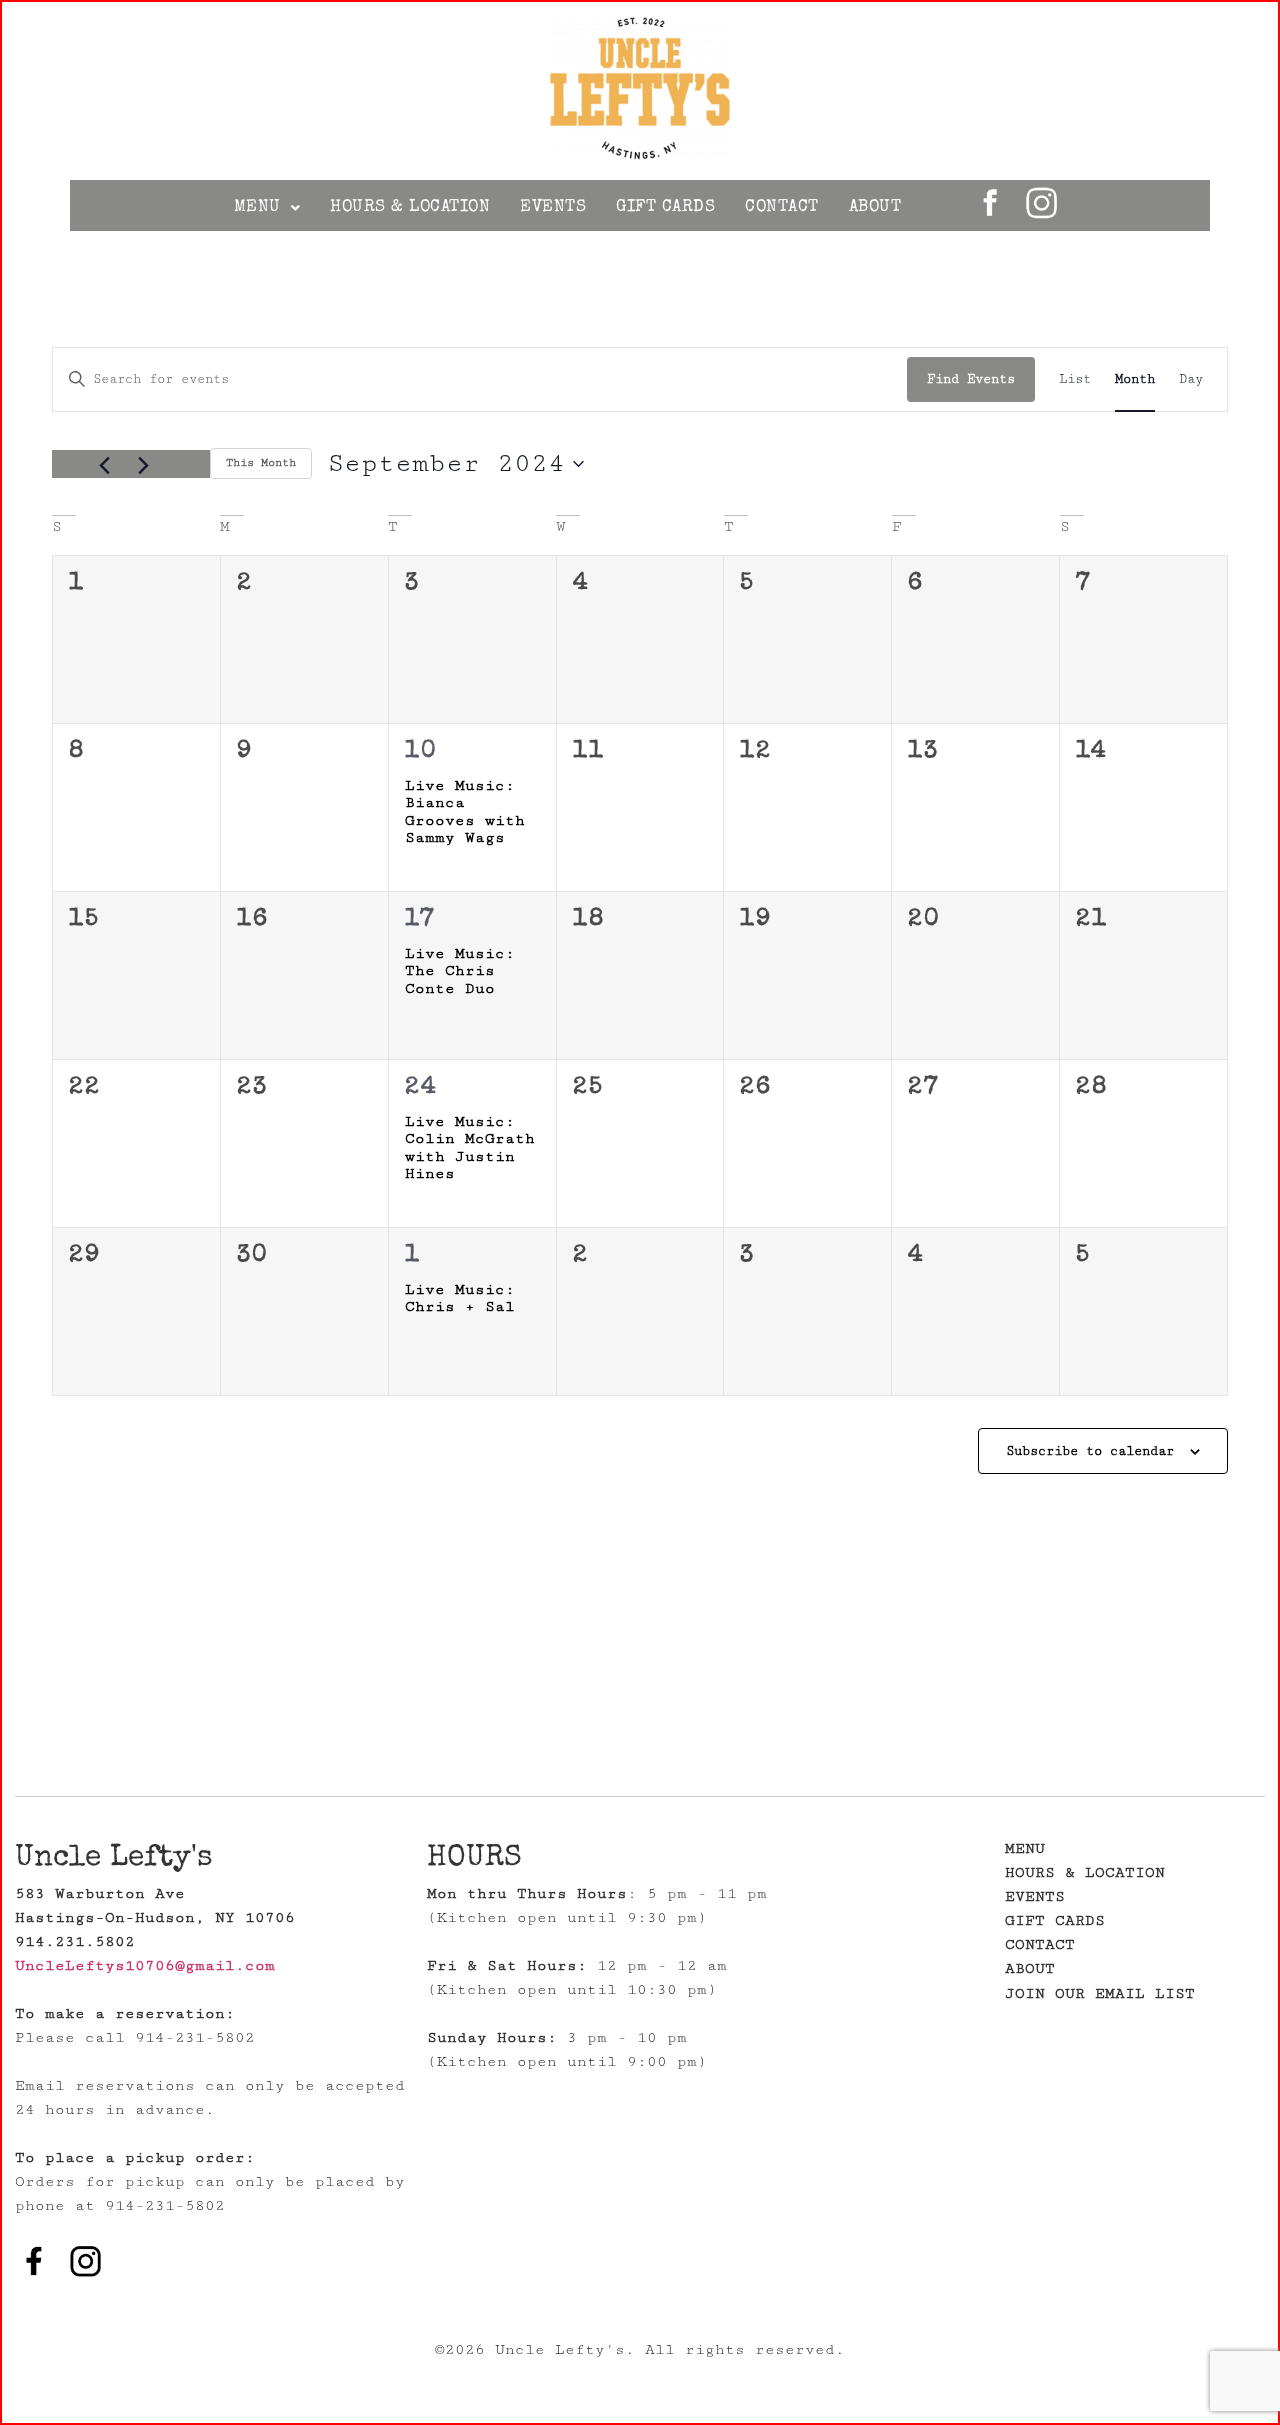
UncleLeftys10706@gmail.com (145, 1965)
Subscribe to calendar (1090, 1451)
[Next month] (143, 466)
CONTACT (782, 207)
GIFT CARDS (665, 207)
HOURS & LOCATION (410, 207)
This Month (261, 462)
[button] (267, 207)
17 (420, 920)
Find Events (971, 379)
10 (421, 752)
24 (421, 1088)
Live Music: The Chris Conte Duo (460, 971)
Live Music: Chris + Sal (460, 1298)
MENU (257, 207)
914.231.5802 (75, 1941)
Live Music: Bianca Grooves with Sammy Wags (465, 812)
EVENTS (553, 207)
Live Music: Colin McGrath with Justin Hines (470, 1148)
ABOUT (875, 207)
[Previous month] (104, 466)
